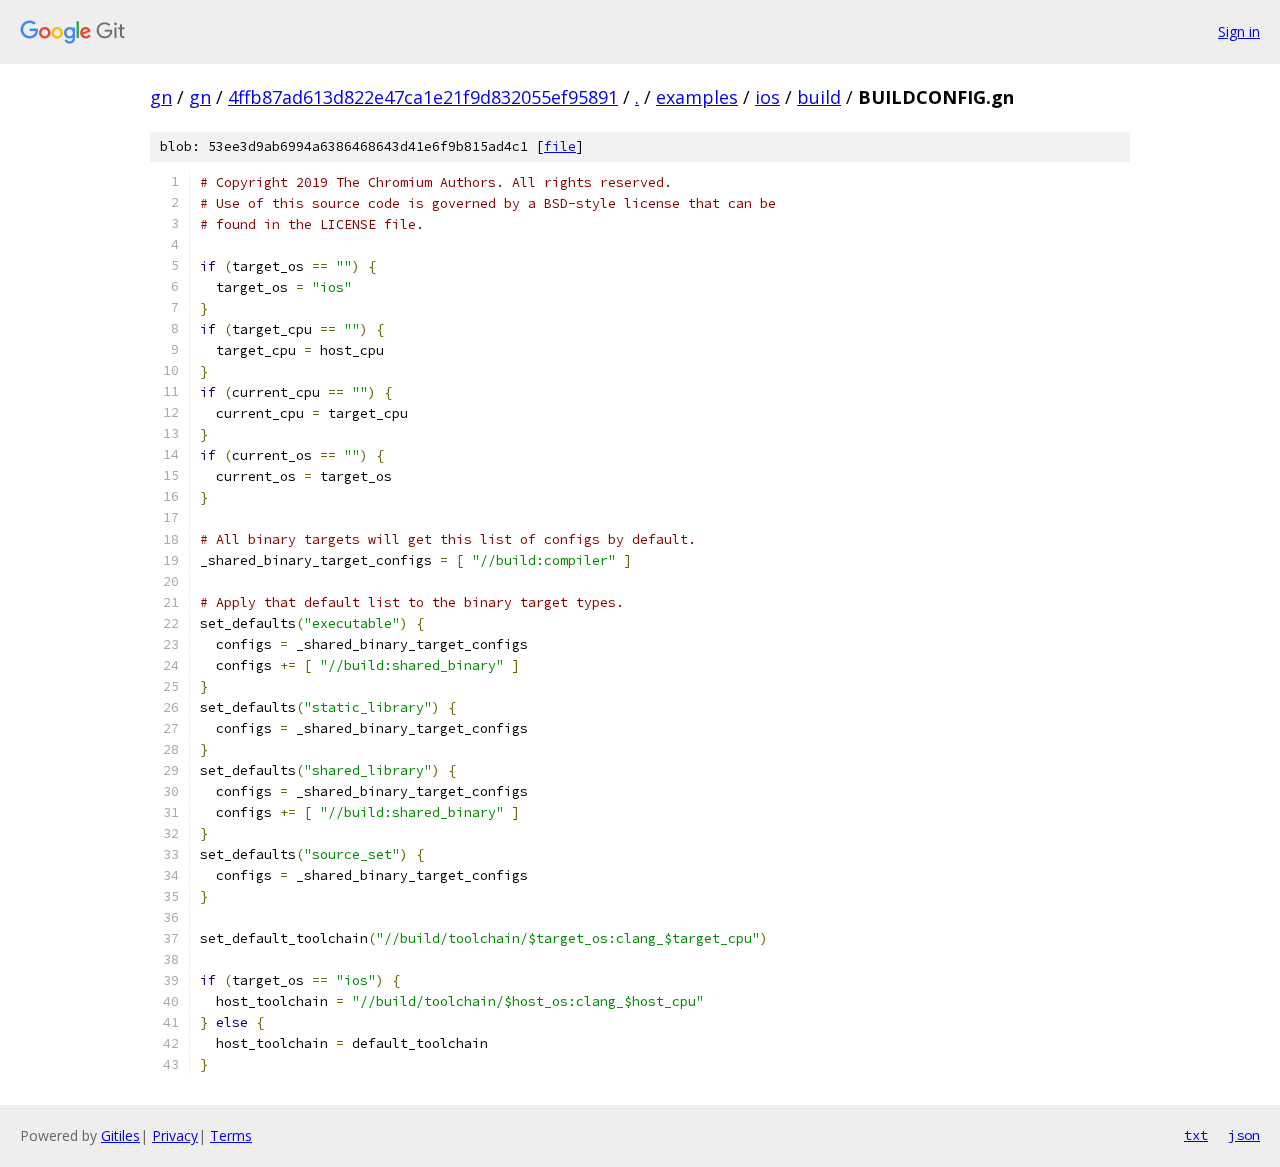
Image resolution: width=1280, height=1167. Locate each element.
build (819, 97)
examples (697, 97)
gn (161, 97)
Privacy (175, 1135)
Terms (231, 1135)
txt (1196, 1135)
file (560, 146)
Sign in (1239, 31)
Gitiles (120, 1135)
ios (767, 97)
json (1244, 1135)
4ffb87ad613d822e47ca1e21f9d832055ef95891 (423, 97)
